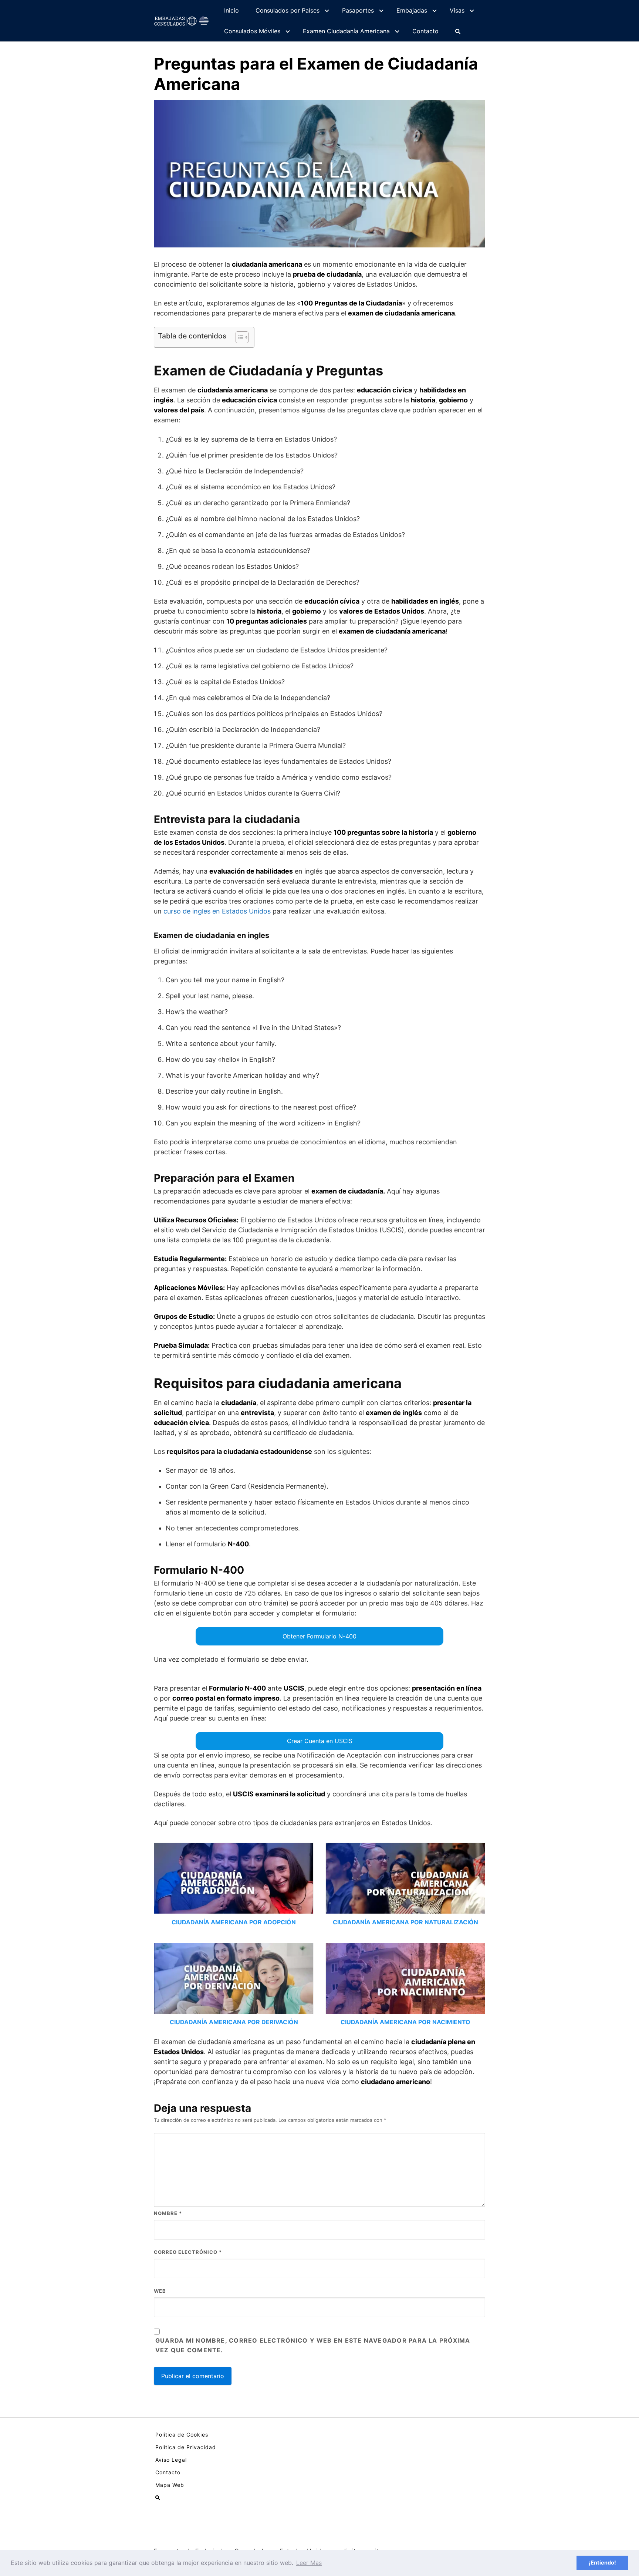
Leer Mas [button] (309, 2563)
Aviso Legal (171, 2460)
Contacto (425, 31)
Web (160, 2291)
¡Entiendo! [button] (602, 2563)
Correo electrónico (188, 2252)
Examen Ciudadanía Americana (346, 31)
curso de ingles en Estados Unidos (217, 911)
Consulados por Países (288, 10)
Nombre (168, 2213)
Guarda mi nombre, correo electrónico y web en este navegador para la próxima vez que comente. (313, 2345)
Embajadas (412, 10)
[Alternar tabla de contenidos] (238, 337)
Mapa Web (170, 2485)
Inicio (231, 10)
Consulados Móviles (252, 31)
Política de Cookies (182, 2435)
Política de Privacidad (186, 2447)
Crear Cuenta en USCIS (320, 1741)
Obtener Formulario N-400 (319, 1636)
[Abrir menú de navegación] (458, 31)
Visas (457, 10)
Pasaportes (358, 10)
